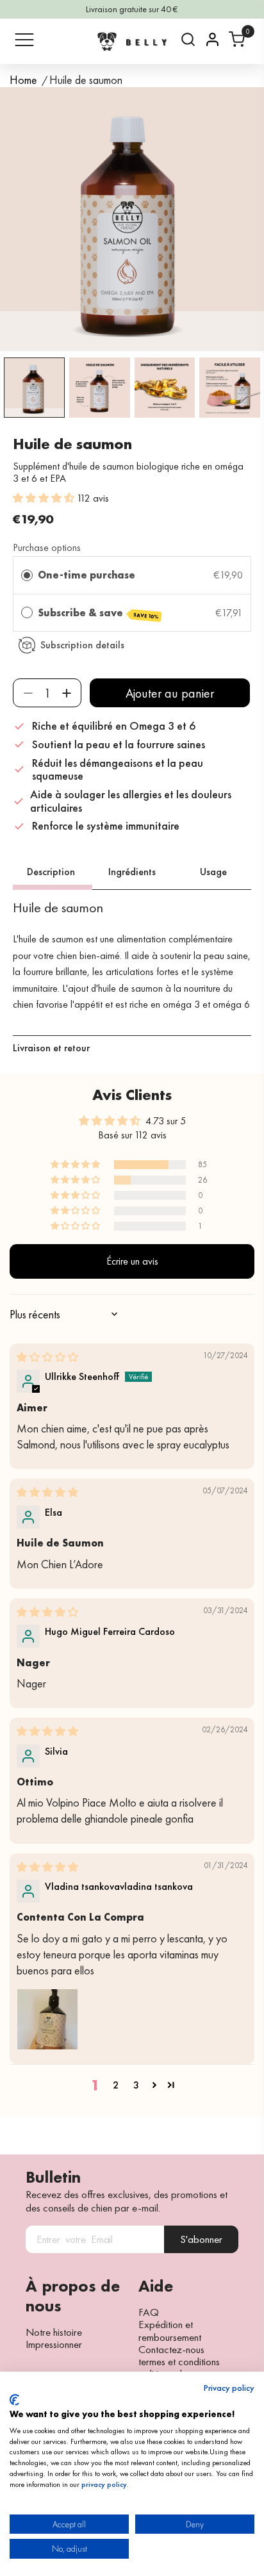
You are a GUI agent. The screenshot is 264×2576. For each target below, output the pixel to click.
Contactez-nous (171, 2349)
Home (23, 80)
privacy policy (104, 2484)
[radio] (27, 575)
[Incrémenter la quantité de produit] (66, 693)
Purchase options (47, 547)
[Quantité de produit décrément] (28, 693)
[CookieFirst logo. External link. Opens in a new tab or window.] (14, 2400)
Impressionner (54, 2344)
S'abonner (201, 2239)
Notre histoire (54, 2332)
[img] (47, 1357)
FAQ (149, 2312)
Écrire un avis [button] (132, 1261)
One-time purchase (87, 575)
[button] (45, 498)
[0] (237, 39)
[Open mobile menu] (24, 40)
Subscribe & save (98, 613)
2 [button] (116, 2085)
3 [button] (136, 2085)
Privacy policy (229, 2388)
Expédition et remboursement (170, 2331)
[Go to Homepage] (132, 41)
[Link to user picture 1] (47, 2019)
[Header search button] (188, 39)
